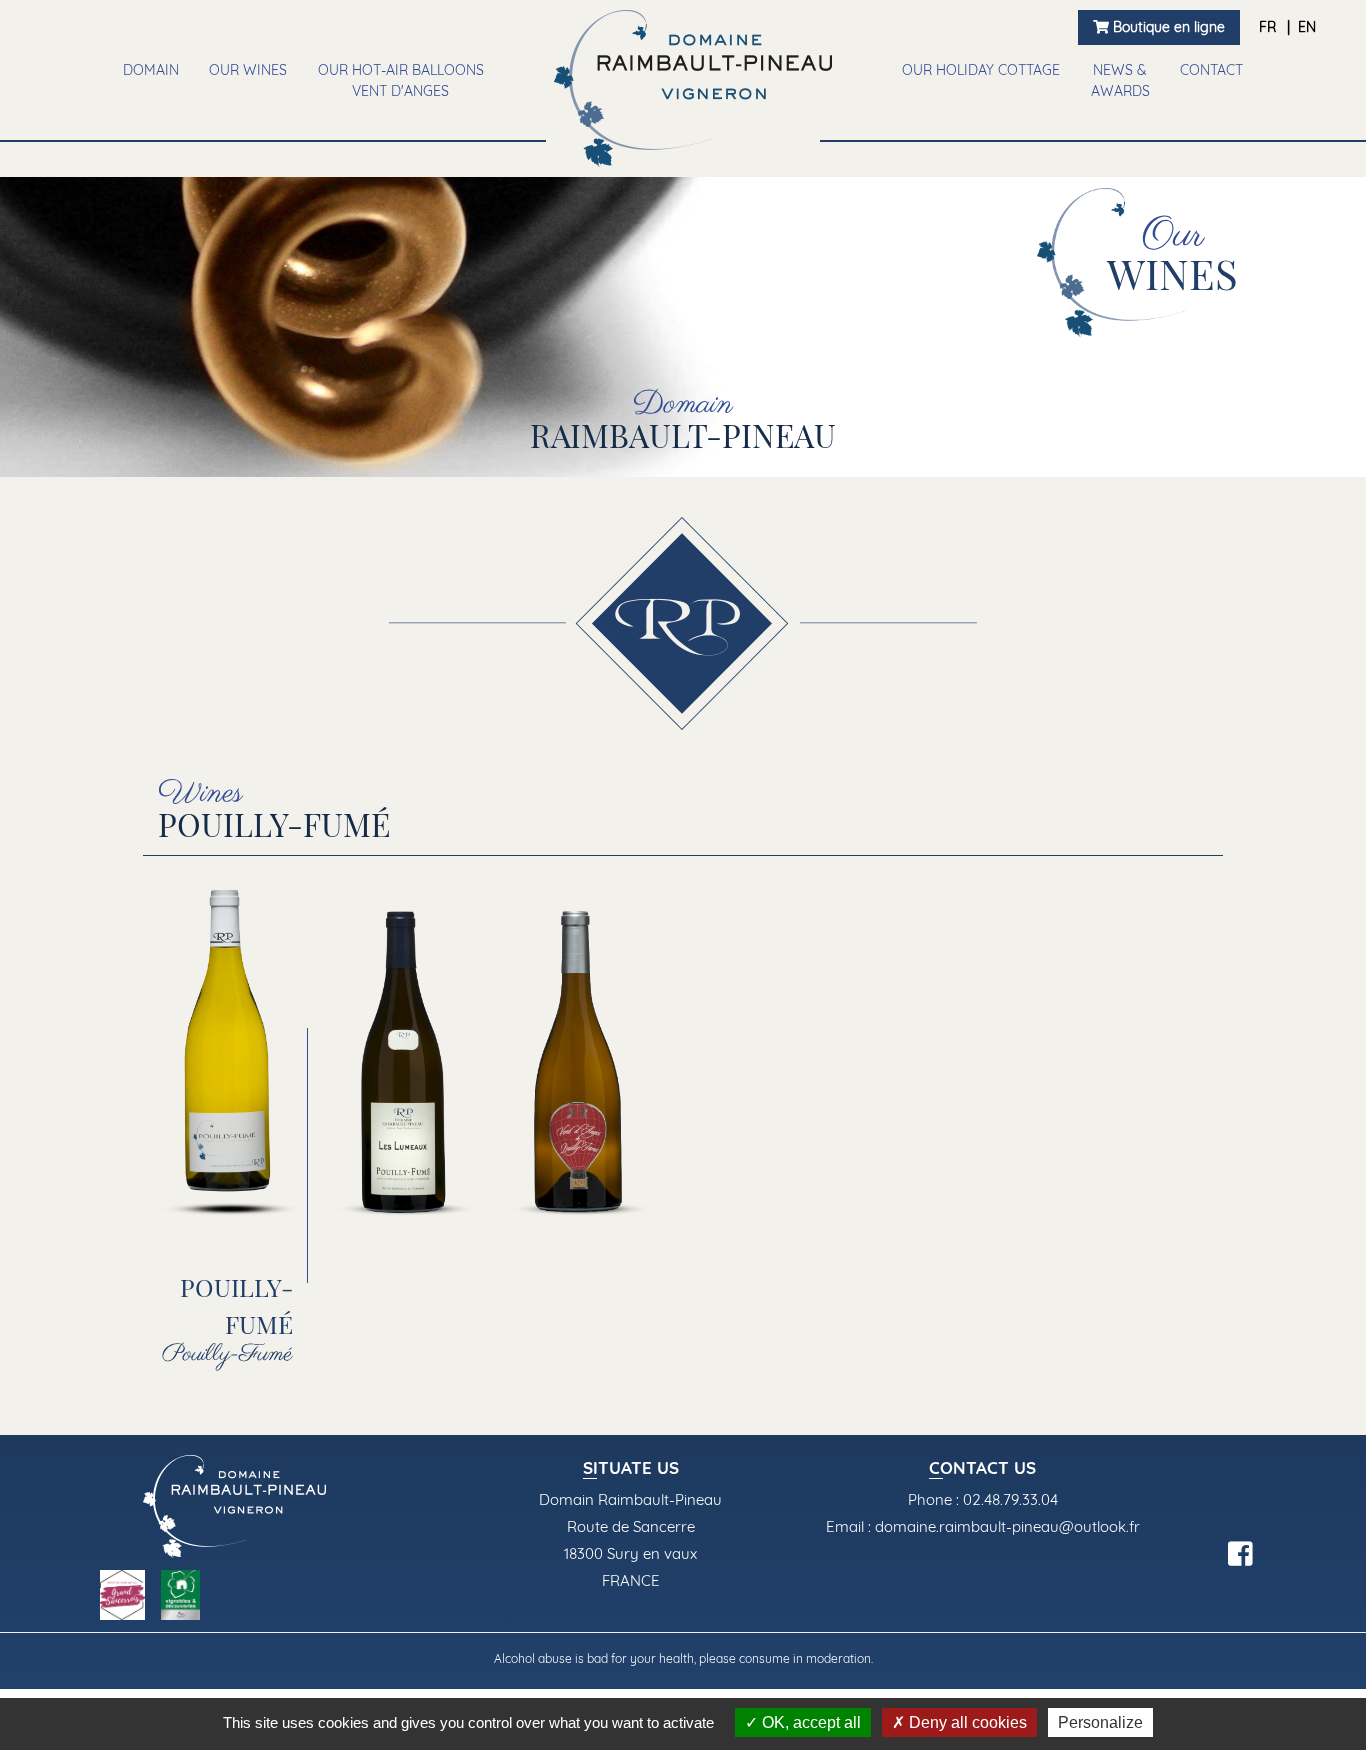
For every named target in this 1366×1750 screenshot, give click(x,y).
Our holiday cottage (981, 70)
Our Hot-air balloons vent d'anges (401, 80)
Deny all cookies (966, 1722)
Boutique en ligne (1167, 27)
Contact (1211, 70)
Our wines (248, 70)
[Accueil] (693, 88)
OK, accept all (809, 1722)
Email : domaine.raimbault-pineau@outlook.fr (983, 1526)
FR (1269, 27)
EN (1307, 27)
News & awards (1120, 80)
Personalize (1100, 1722)
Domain (151, 70)
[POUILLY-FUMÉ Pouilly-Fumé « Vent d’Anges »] (580, 1051)
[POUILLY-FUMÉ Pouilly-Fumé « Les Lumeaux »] (405, 1051)
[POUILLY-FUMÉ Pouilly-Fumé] (230, 1051)
